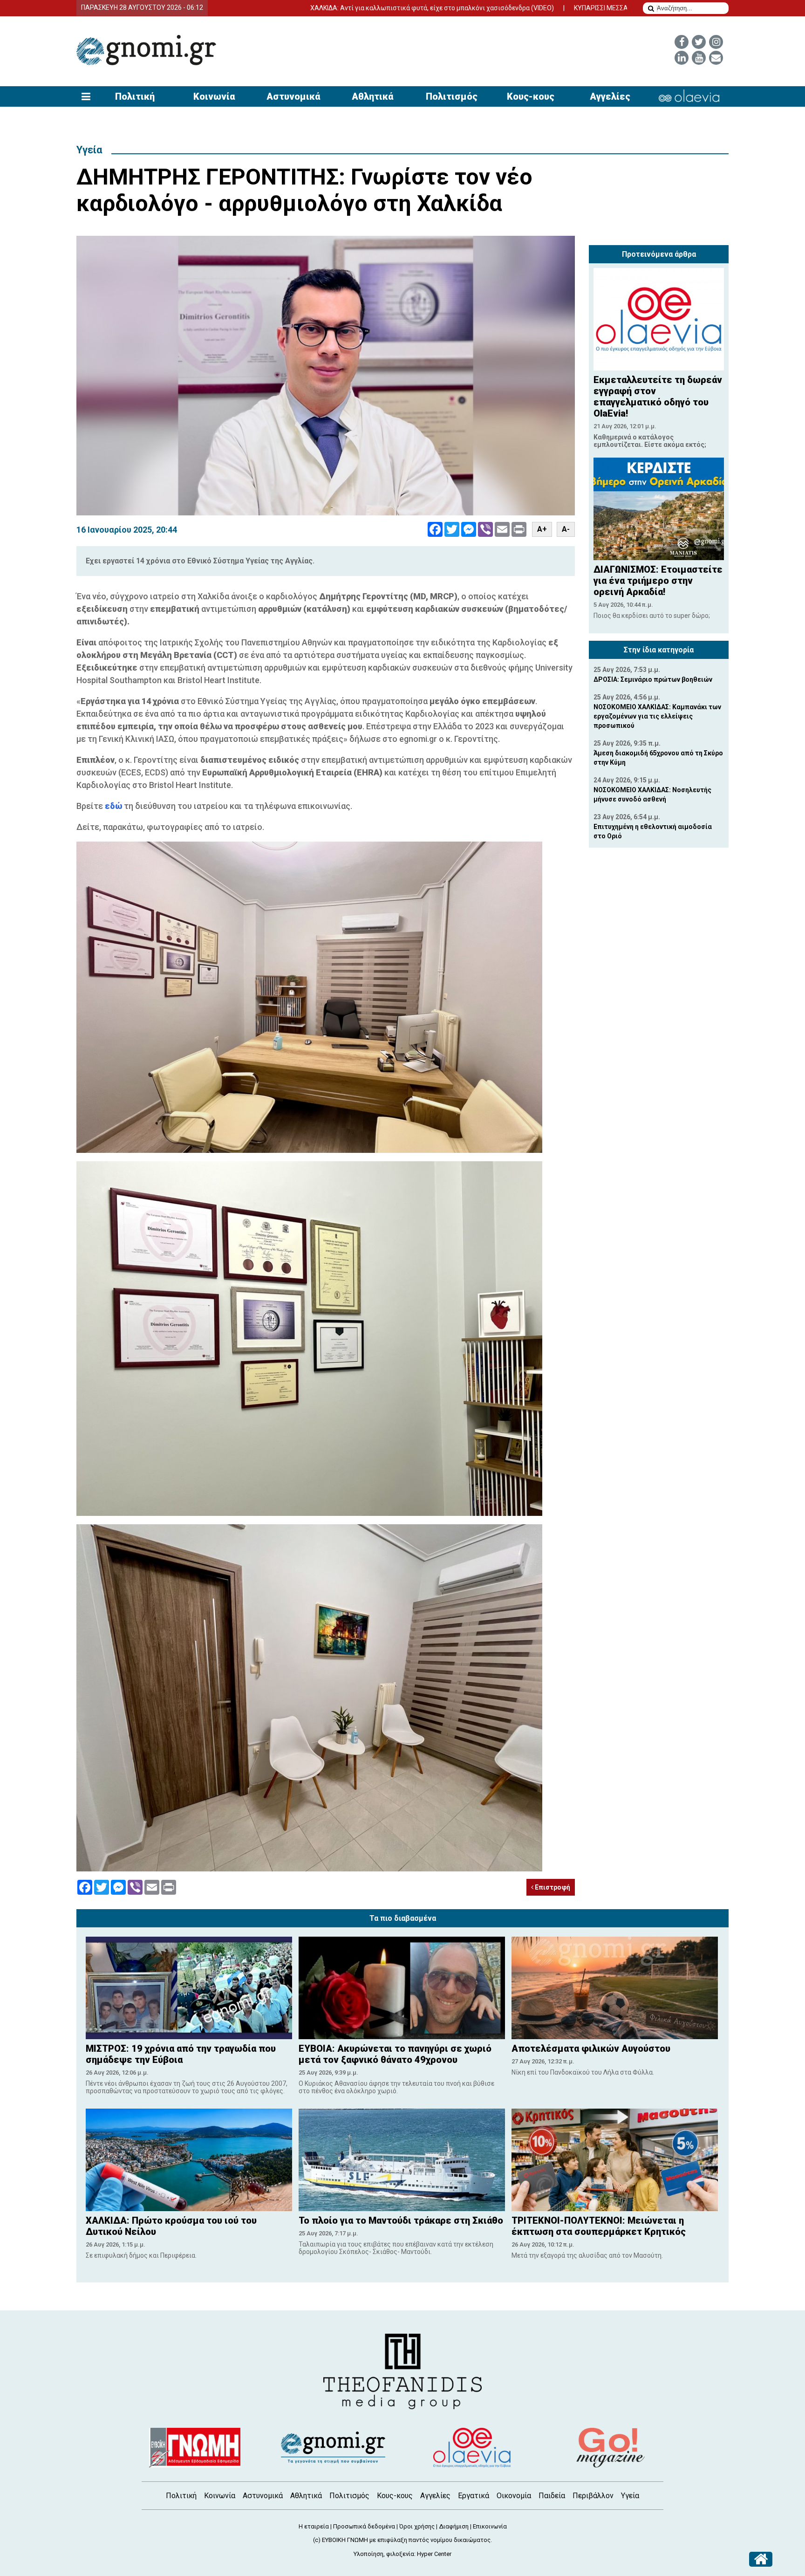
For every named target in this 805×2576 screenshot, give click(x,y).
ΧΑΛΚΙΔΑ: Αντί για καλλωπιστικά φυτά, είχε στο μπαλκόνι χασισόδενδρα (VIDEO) (305, 8)
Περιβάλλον (593, 2496)
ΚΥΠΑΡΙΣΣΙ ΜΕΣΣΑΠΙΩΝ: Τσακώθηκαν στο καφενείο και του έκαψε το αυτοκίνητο (567, 8)
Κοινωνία (214, 96)
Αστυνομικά (293, 96)
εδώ (114, 806)
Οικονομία (514, 2496)
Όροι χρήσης (417, 2526)
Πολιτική (135, 96)
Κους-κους (531, 96)
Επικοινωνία (490, 2526)
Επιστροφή (552, 1887)
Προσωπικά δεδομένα (364, 2526)
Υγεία (89, 150)
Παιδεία (552, 2496)
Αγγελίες (610, 96)
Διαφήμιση (454, 2526)
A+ (542, 529)
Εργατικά (474, 2496)
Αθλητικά (372, 96)
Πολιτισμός (452, 96)
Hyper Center (434, 2554)
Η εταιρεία (314, 2526)
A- (566, 529)
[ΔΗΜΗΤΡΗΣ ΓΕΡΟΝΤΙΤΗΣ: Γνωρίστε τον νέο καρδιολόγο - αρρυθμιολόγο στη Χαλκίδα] (326, 376)
